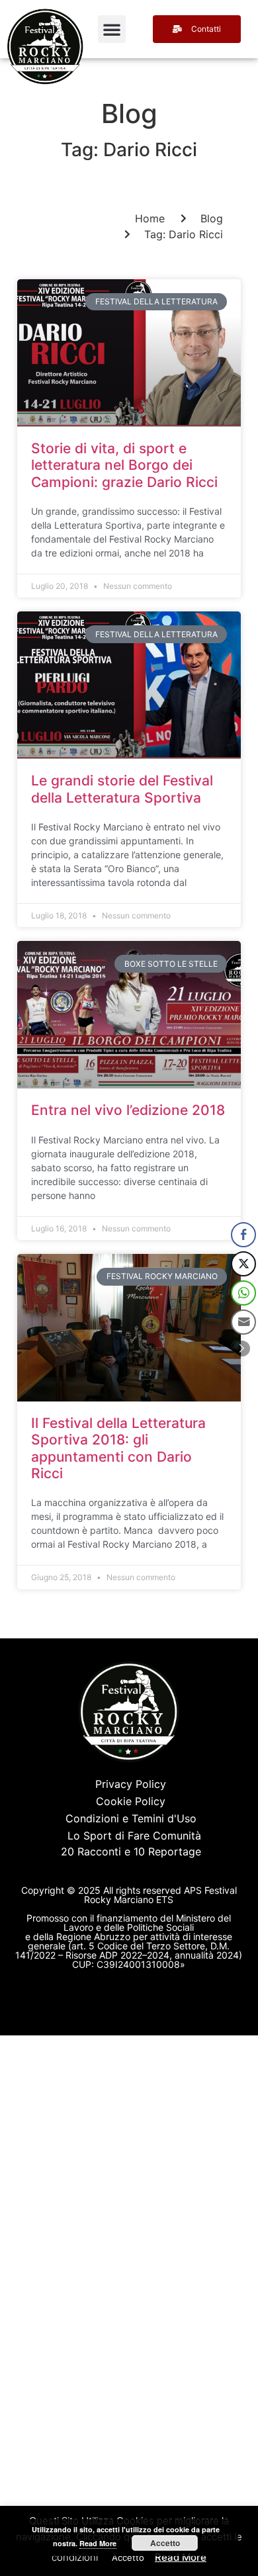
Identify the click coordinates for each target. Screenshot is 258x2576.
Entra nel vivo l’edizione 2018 (128, 1110)
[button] (112, 29)
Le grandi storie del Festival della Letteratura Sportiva (122, 789)
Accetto (165, 2543)
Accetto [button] (128, 2557)
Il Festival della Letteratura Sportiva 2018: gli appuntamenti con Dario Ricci (118, 1448)
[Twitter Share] (243, 1264)
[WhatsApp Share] (243, 1293)
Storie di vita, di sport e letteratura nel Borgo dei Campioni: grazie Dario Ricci (124, 465)
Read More (181, 2557)
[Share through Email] (243, 1322)
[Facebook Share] (243, 1235)
